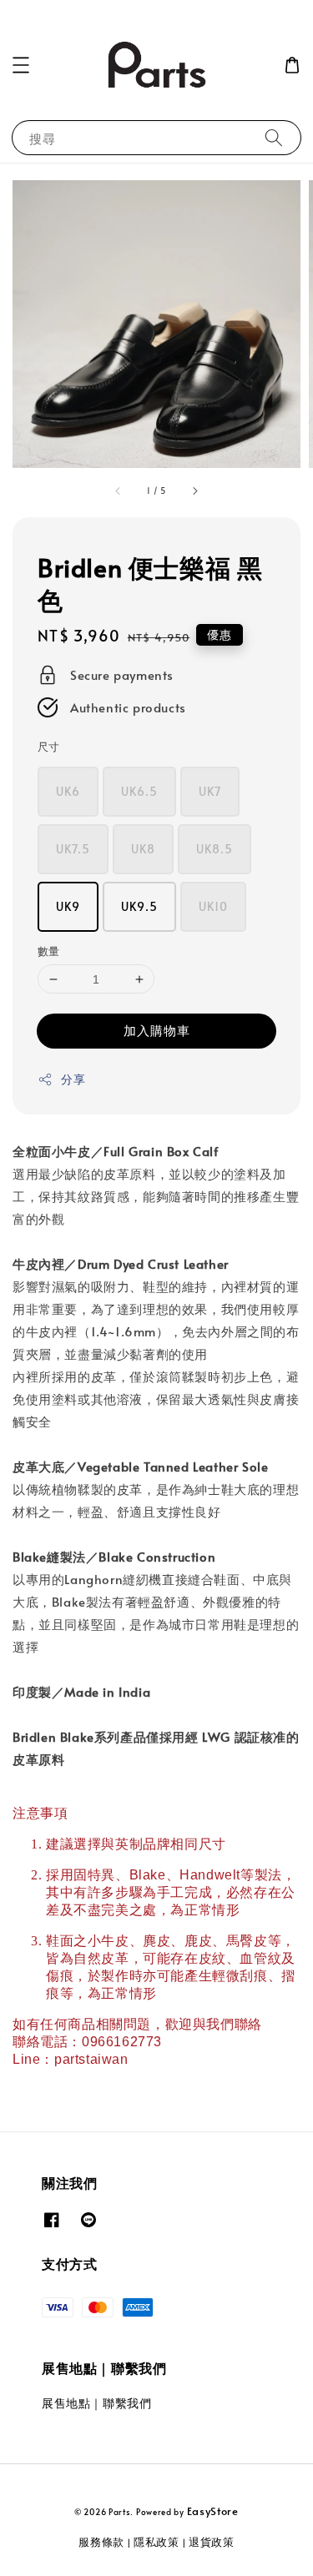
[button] (21, 65)
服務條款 (101, 2542)
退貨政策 (212, 2542)
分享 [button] (73, 1079)
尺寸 (49, 747)
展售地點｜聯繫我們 (96, 2403)
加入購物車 (157, 1030)
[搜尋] (274, 137)
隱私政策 (156, 2542)
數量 (49, 951)
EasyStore (213, 2511)
